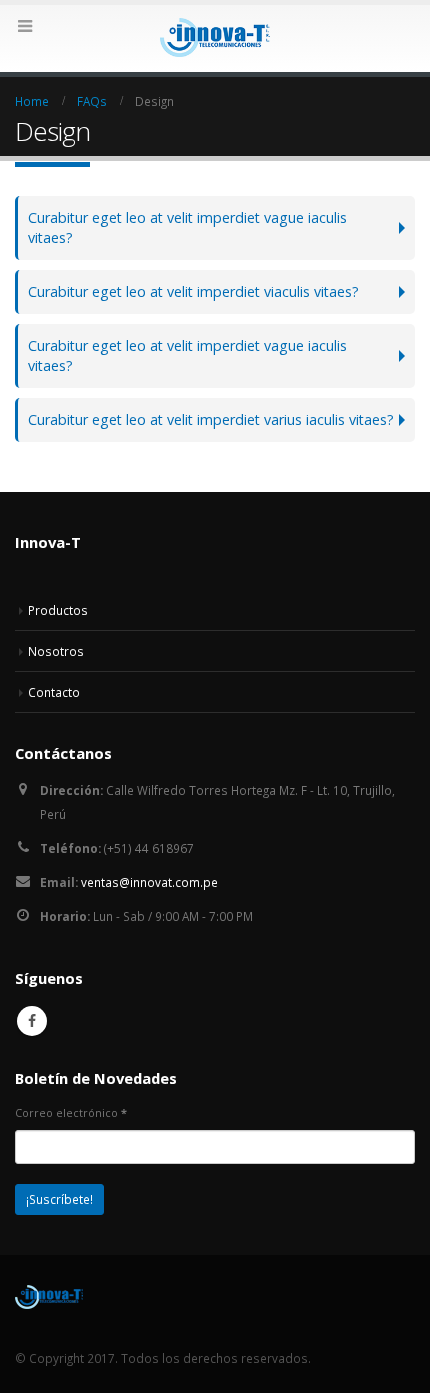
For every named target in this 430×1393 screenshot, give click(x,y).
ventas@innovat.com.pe (149, 882)
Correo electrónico (71, 1112)
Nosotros (56, 651)
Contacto (54, 692)
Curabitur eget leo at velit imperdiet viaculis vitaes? (193, 291)
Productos (58, 610)
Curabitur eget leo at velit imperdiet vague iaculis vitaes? (187, 227)
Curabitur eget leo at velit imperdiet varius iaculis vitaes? (211, 419)
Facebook (32, 1021)
